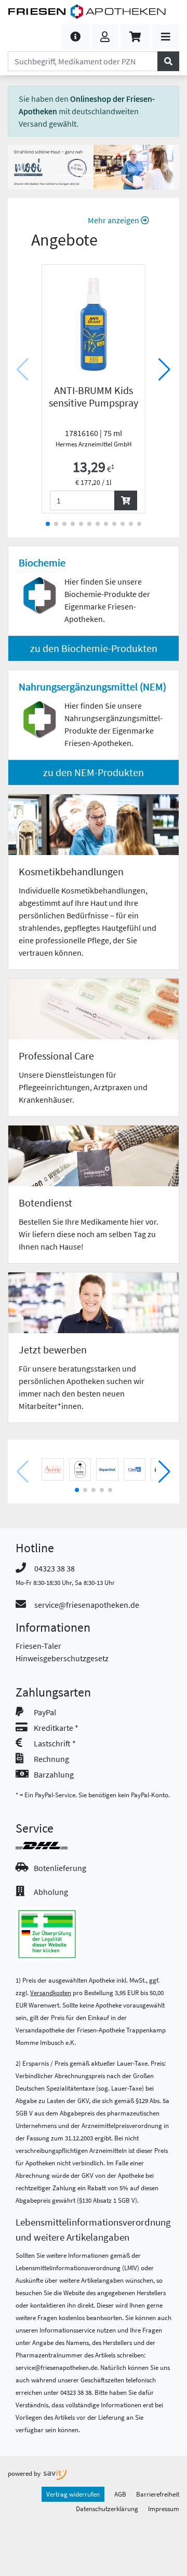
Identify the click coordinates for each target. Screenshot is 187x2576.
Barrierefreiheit (158, 2494)
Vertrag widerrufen (73, 2494)
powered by (25, 2473)
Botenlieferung (60, 1868)
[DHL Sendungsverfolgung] (51, 1846)
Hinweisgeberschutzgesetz (62, 1658)
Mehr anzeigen (114, 220)
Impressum (164, 2509)
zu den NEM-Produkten (94, 772)
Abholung (51, 1892)
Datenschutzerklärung (107, 2509)
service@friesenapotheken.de (87, 1605)
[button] (75, 37)
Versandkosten (51, 1992)
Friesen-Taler (38, 1646)
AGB (120, 2494)
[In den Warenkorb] (126, 500)
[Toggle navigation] (166, 37)
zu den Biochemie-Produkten (94, 648)
